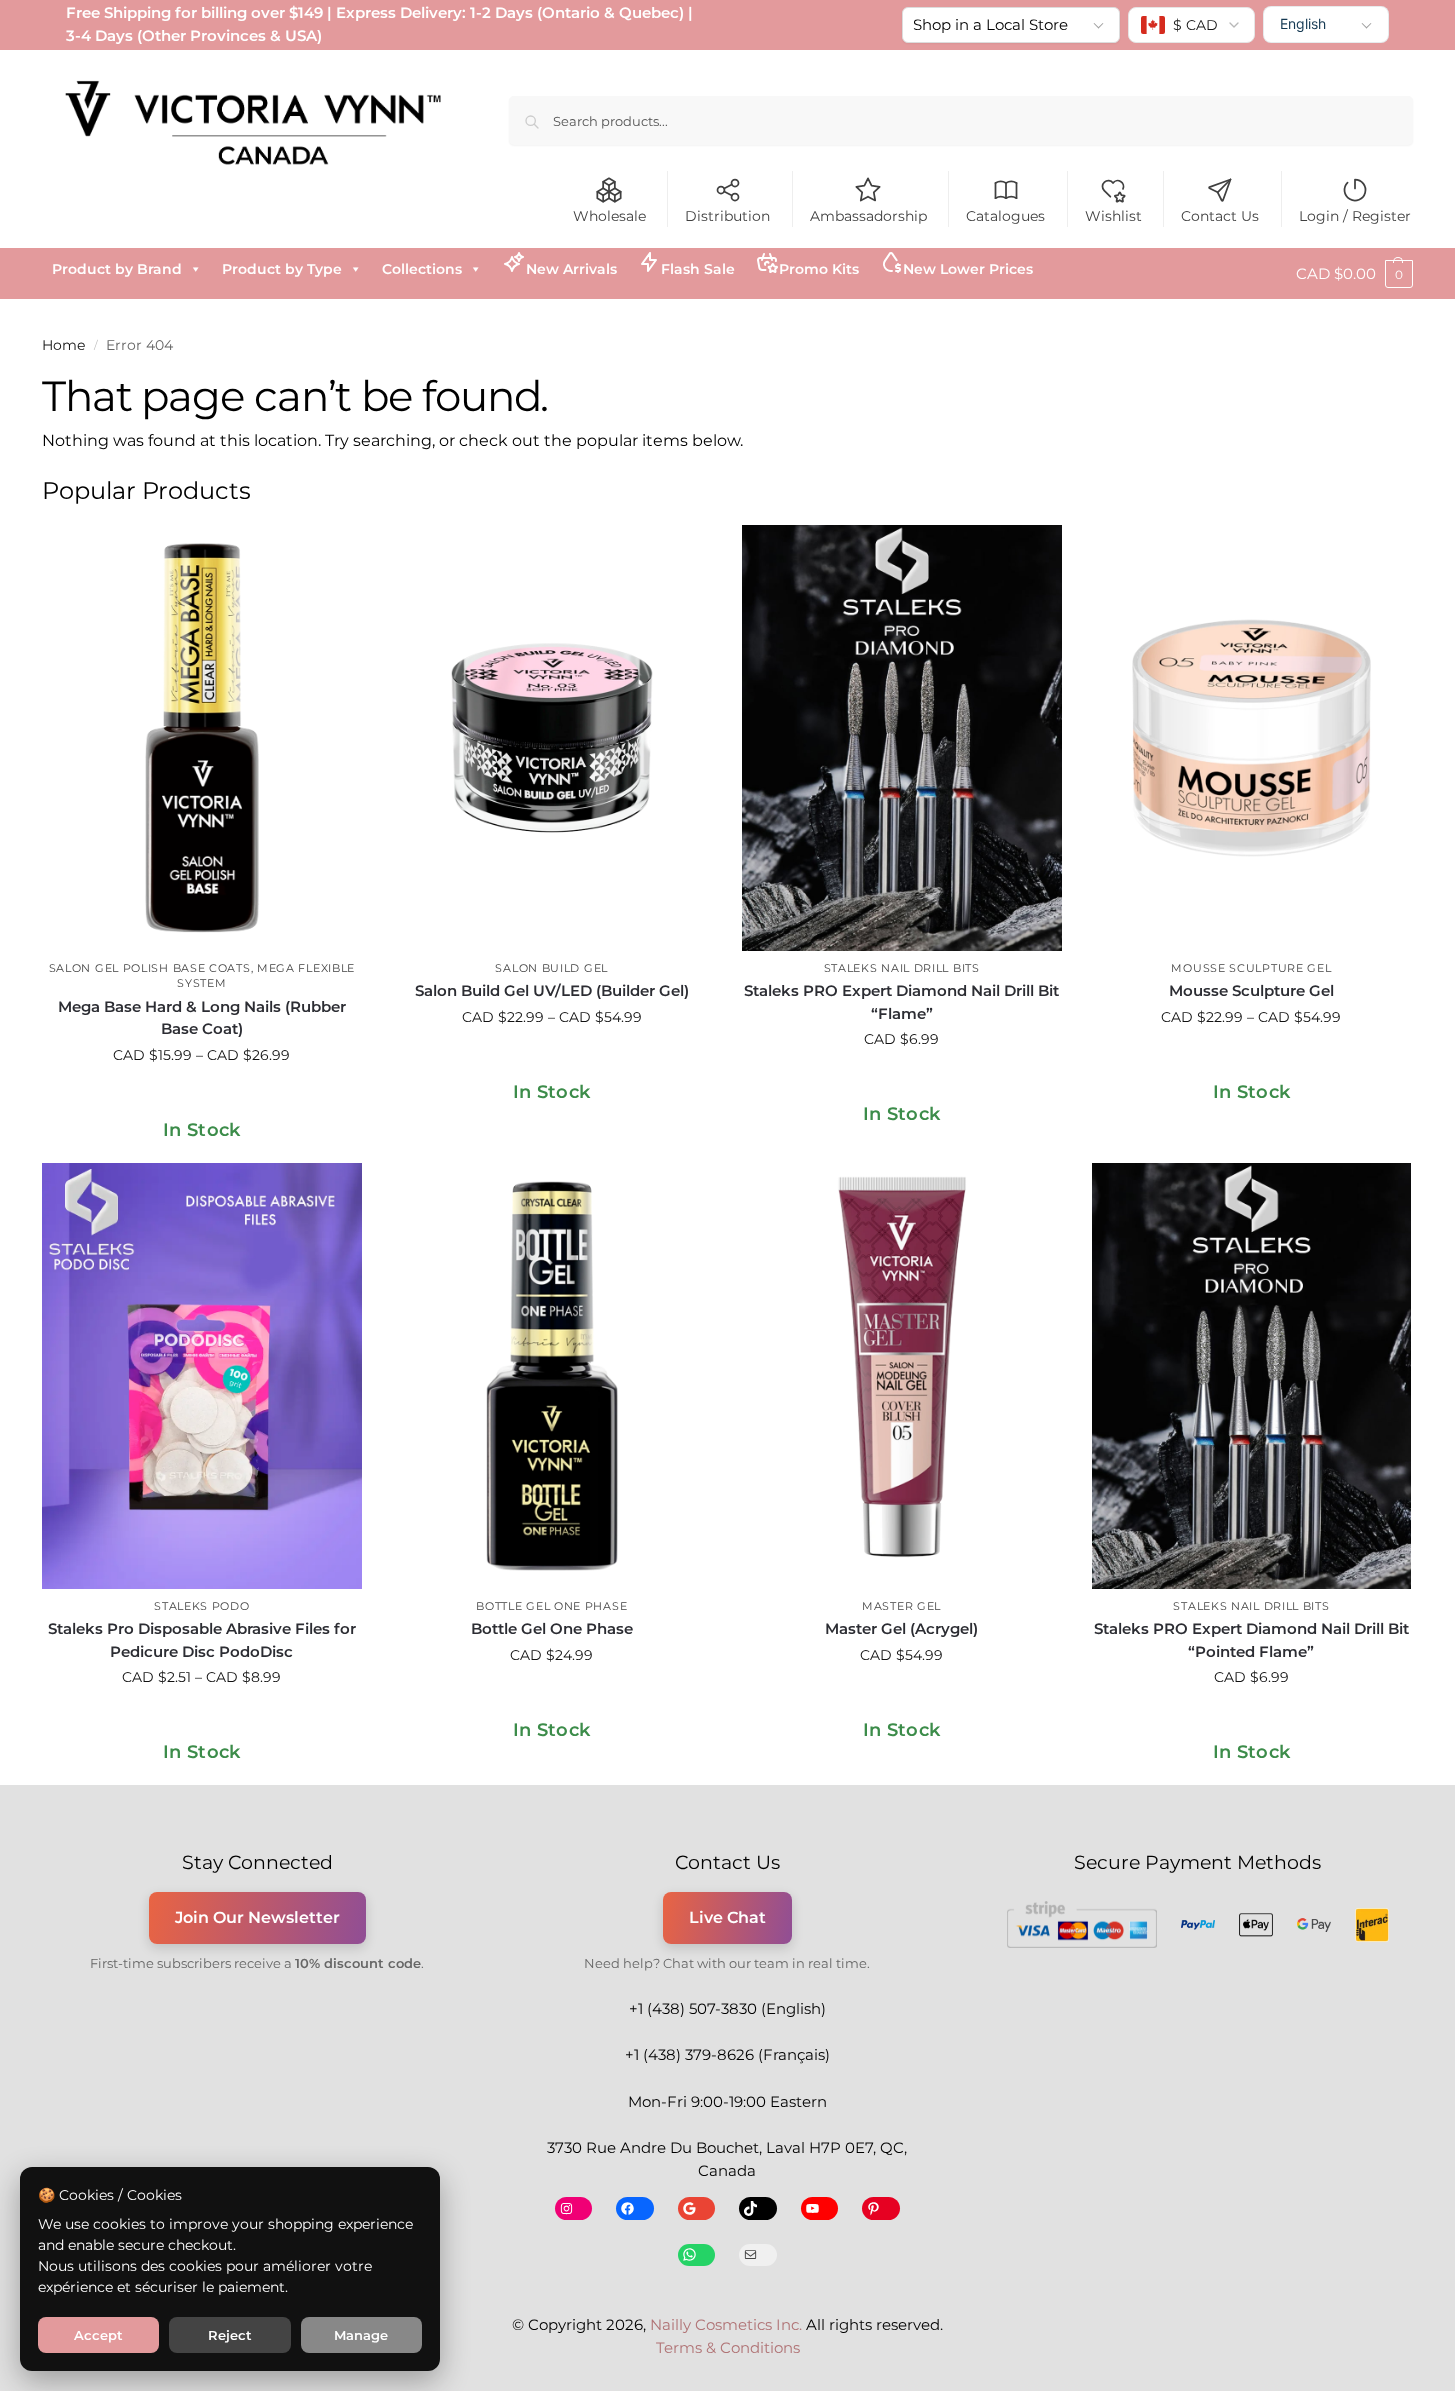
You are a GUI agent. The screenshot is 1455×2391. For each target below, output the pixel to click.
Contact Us (1220, 216)
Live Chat (727, 1917)
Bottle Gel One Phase (551, 1606)
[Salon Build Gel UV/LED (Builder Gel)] (552, 738)
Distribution (727, 216)
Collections (422, 269)
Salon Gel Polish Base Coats (150, 968)
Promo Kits (819, 269)
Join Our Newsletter (257, 1917)
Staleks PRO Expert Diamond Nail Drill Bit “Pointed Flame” (1251, 1640)
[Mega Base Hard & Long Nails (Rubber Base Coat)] (202, 738)
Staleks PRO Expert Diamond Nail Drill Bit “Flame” (901, 1002)
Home (63, 345)
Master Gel (901, 1606)
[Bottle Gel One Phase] (552, 1376)
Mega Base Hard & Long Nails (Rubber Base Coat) (202, 1018)
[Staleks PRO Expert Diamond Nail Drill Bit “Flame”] (902, 738)
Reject (230, 2335)
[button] (1354, 274)
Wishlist (1113, 216)
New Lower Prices (968, 269)
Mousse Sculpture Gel (1251, 968)
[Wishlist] (332, 555)
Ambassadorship (868, 216)
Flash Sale (698, 269)
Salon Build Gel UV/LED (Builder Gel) (552, 990)
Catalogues (1005, 216)
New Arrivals (571, 269)
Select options (202, 1098)
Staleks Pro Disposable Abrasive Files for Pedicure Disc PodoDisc (202, 1640)
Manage (361, 2335)
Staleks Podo (201, 1606)
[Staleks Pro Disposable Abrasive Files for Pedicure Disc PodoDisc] (202, 1376)
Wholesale (609, 216)
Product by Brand (117, 269)
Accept (98, 2335)
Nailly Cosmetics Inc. (726, 2324)
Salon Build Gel (551, 968)
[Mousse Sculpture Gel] (1252, 738)
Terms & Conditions (728, 2347)
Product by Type (282, 269)
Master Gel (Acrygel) (901, 1628)
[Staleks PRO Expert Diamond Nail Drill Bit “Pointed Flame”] (1252, 1376)
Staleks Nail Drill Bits (902, 968)
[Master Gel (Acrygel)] (902, 1376)
